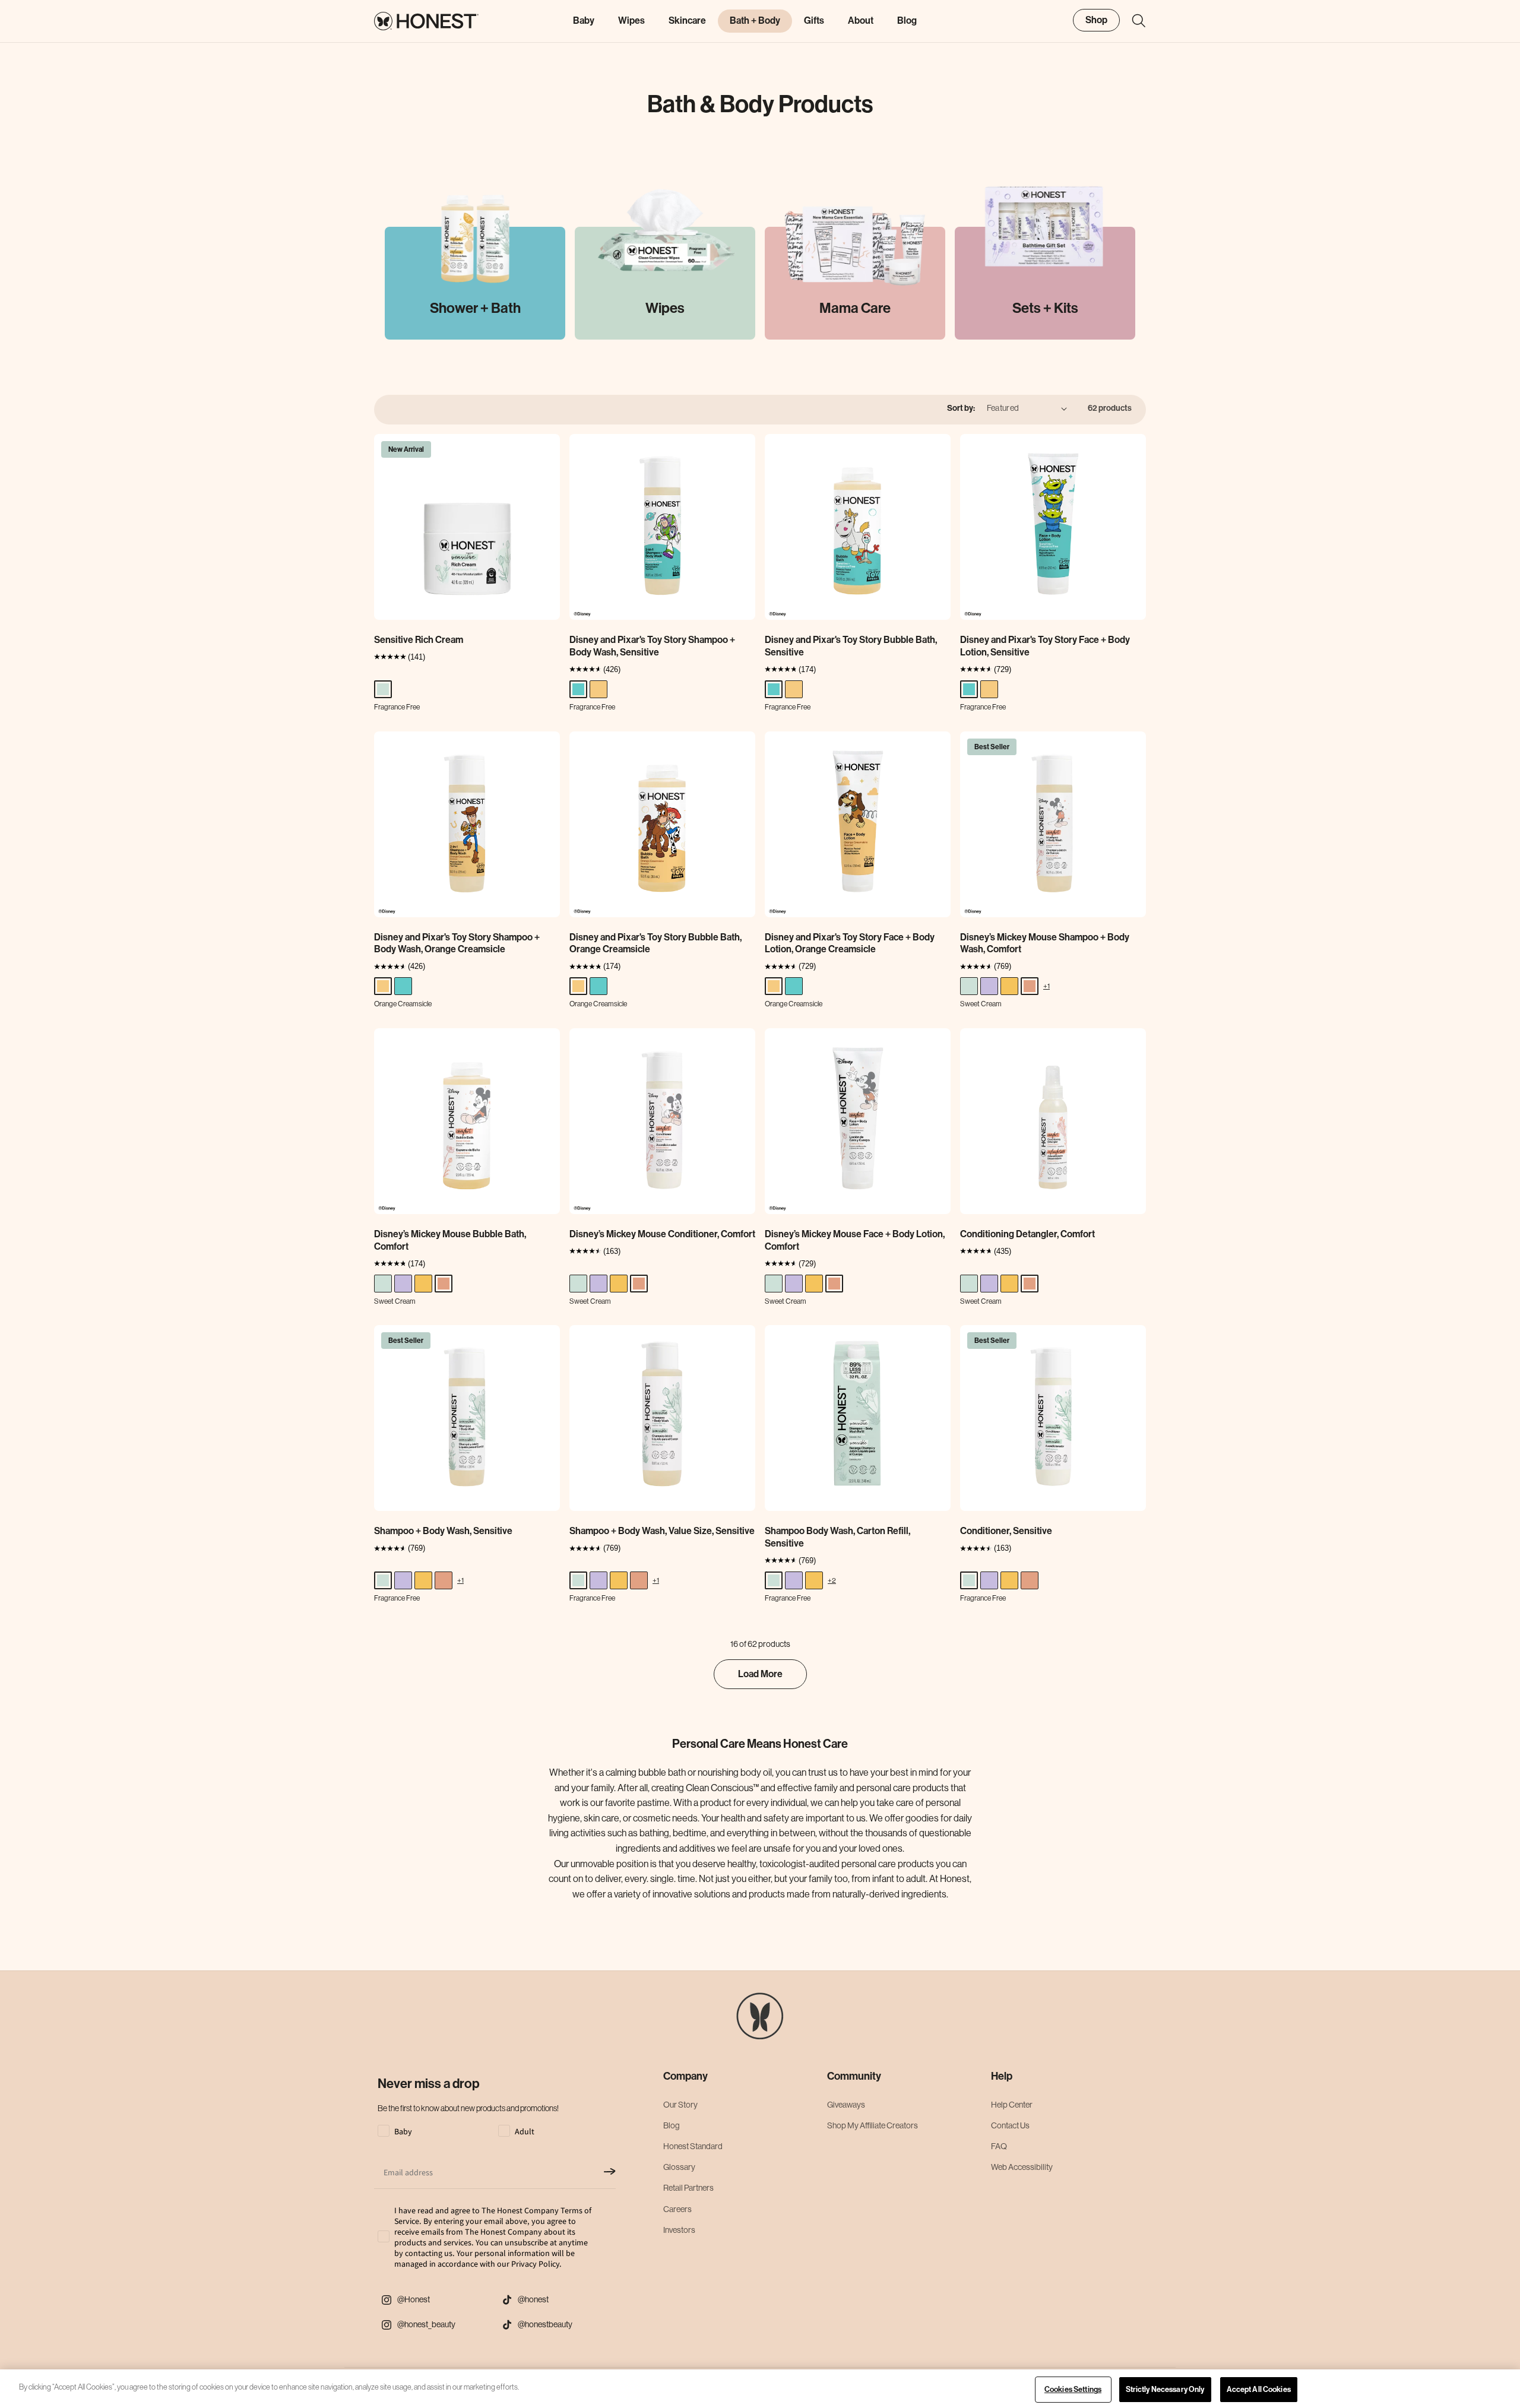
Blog (672, 2125)
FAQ (999, 2146)
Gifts (814, 20)
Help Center (1012, 2105)
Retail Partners (688, 2188)
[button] (1133, 21)
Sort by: (961, 408)
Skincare (687, 20)
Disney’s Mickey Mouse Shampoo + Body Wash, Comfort (1045, 943)
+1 (1046, 986)
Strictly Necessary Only (1165, 2389)
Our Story (680, 2105)
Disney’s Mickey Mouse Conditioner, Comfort (662, 1234)
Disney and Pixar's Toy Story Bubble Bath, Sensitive (851, 646)
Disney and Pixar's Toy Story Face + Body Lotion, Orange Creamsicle (850, 943)
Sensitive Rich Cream (419, 640)
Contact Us (1010, 2125)
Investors (679, 2230)
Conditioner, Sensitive (1006, 1531)
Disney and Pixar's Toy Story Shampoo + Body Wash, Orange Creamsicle (457, 943)
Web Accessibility (1022, 2167)
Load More (760, 1674)
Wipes (631, 20)
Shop (1096, 20)
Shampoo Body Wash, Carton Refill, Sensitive (837, 1537)
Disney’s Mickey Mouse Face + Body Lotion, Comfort (855, 1240)
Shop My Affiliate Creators (873, 2125)
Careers (677, 2209)
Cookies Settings (1073, 2389)
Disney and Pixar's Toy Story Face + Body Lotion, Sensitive (1045, 646)
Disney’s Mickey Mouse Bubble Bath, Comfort (450, 1240)
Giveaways (846, 2105)
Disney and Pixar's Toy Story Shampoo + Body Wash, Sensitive (652, 646)
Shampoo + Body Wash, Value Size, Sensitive (662, 1531)
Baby (584, 20)
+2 (832, 1580)
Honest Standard (693, 2146)
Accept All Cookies (1259, 2389)
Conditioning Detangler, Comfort (1027, 1234)
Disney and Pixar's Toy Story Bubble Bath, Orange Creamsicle (655, 943)
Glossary (679, 2167)
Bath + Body (755, 20)
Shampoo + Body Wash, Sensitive (443, 1531)
